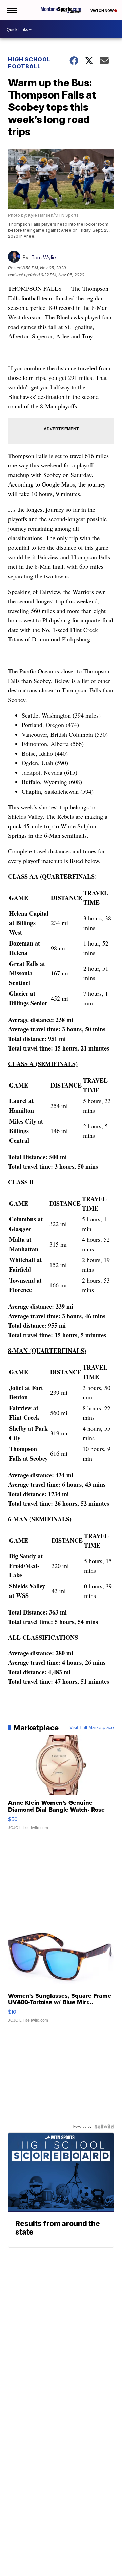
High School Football (29, 63)
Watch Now (102, 11)
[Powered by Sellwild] (104, 2127)
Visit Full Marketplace (92, 1728)
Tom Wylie (44, 257)
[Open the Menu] (11, 10)
